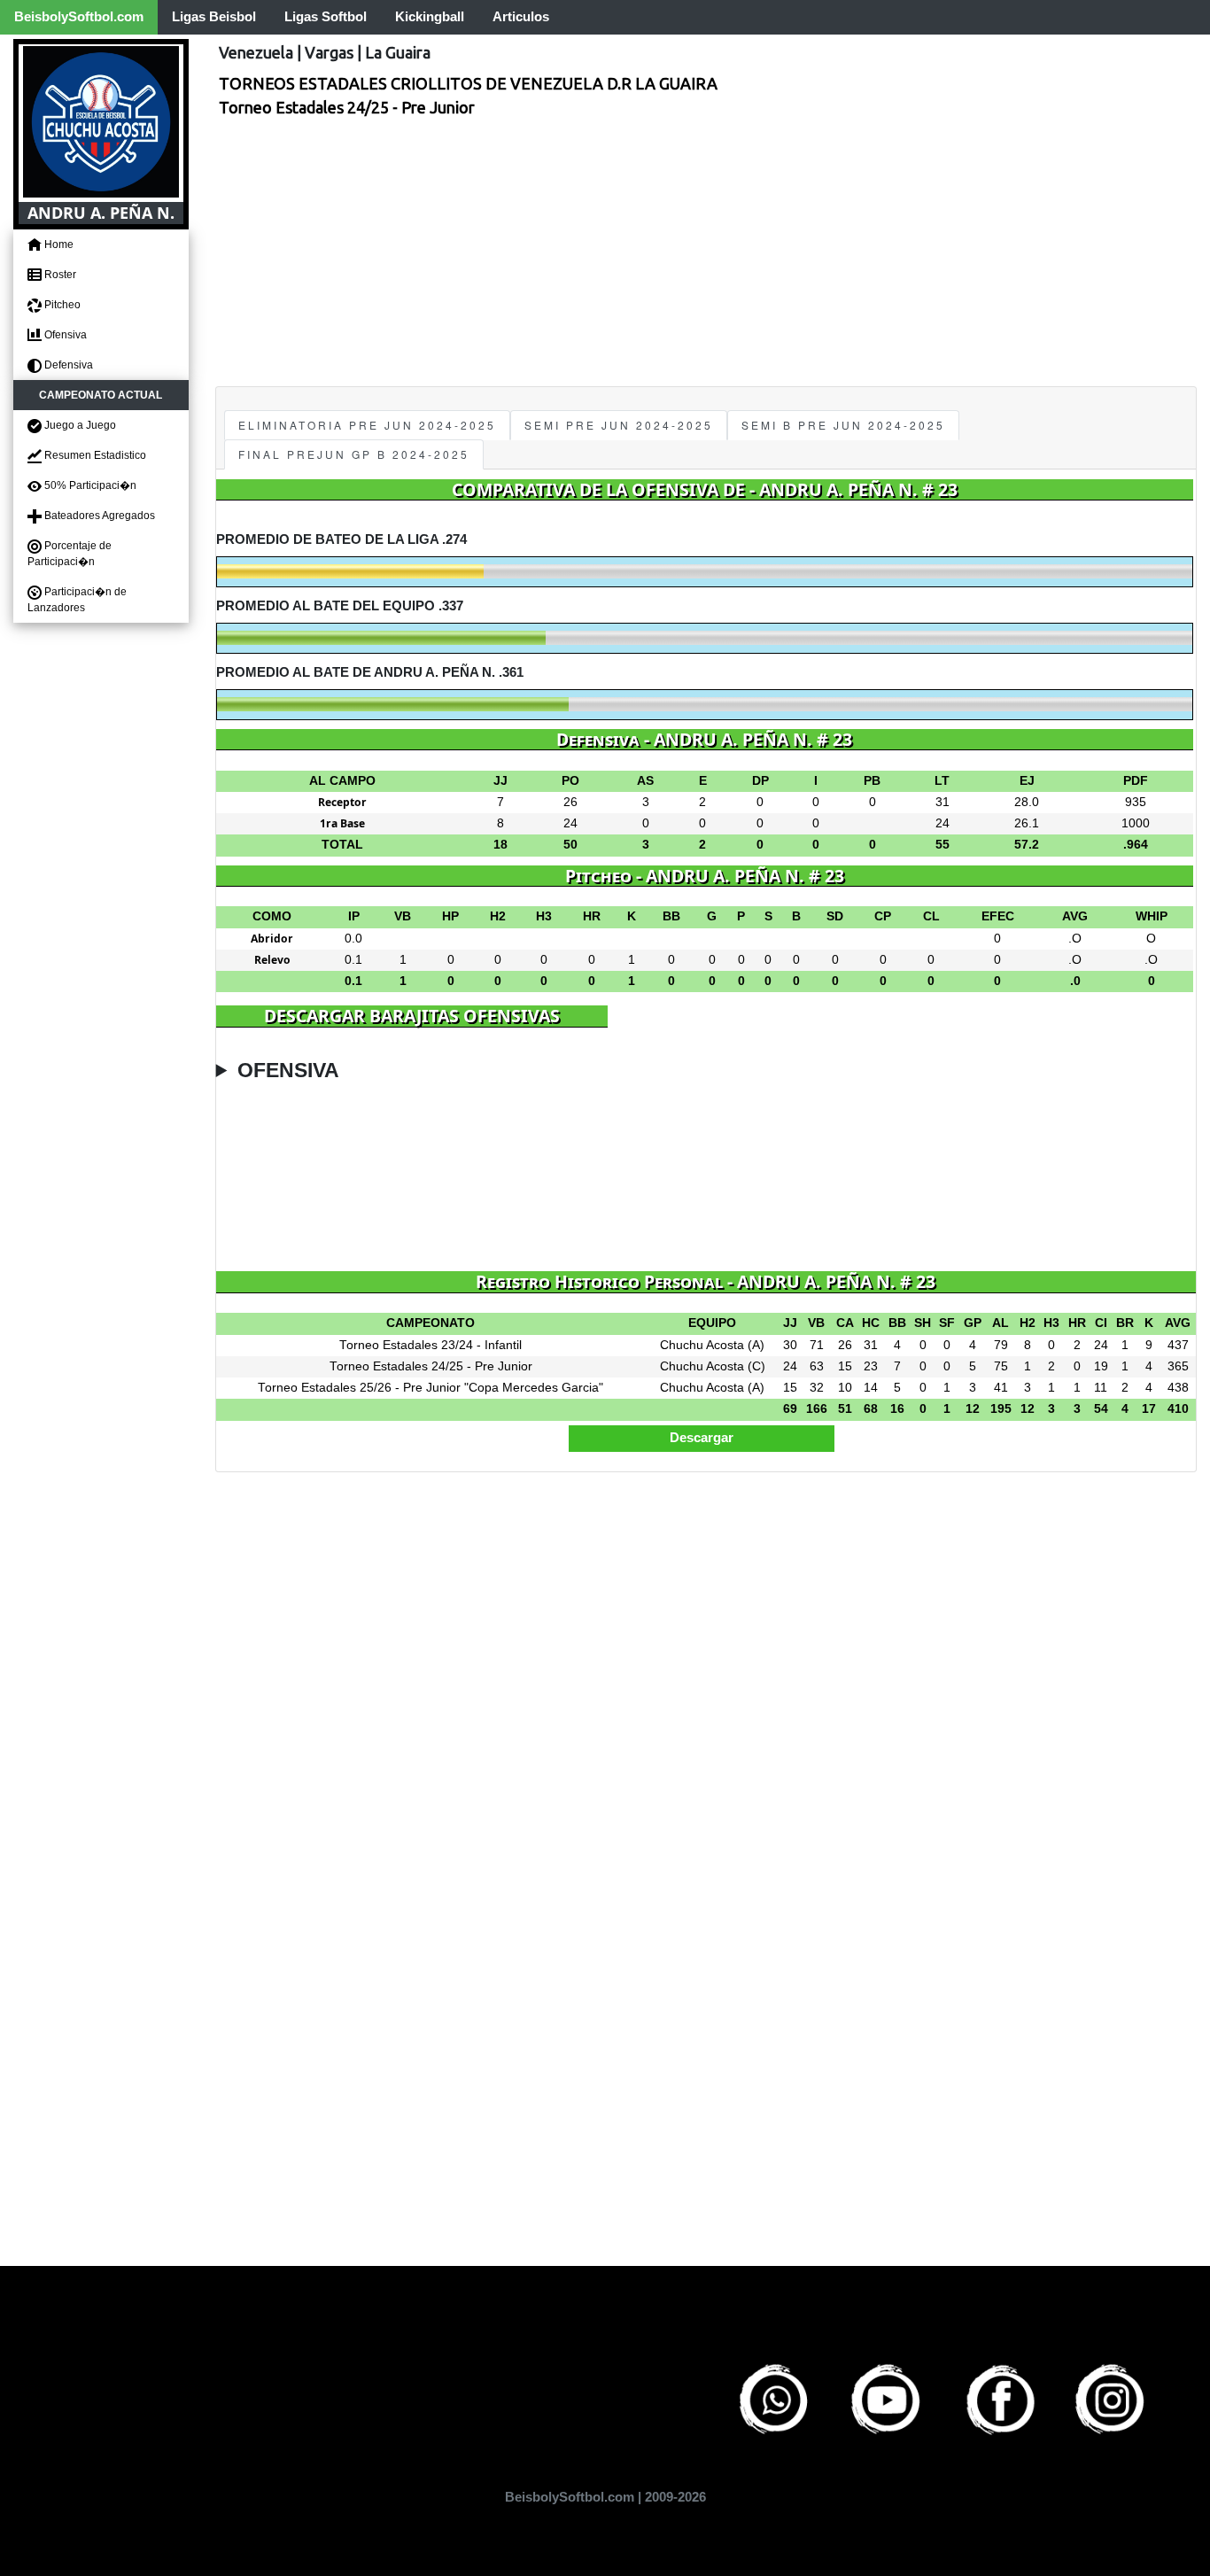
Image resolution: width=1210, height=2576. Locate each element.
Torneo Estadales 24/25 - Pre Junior (347, 107)
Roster (59, 275)
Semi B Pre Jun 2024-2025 (843, 425)
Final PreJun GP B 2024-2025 (354, 454)
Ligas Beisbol (214, 16)
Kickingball (430, 16)
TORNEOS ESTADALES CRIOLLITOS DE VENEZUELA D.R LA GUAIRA (468, 83)
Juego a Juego (79, 425)
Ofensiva (64, 335)
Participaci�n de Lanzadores (77, 600)
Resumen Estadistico (94, 455)
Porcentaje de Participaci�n (70, 554)
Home (58, 244)
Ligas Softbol (326, 16)
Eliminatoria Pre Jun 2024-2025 (367, 425)
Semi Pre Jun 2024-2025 (619, 425)
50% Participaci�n (89, 485)
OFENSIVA (288, 1071)
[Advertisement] (706, 253)
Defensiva (67, 365)
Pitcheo (61, 305)
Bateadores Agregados (98, 516)
